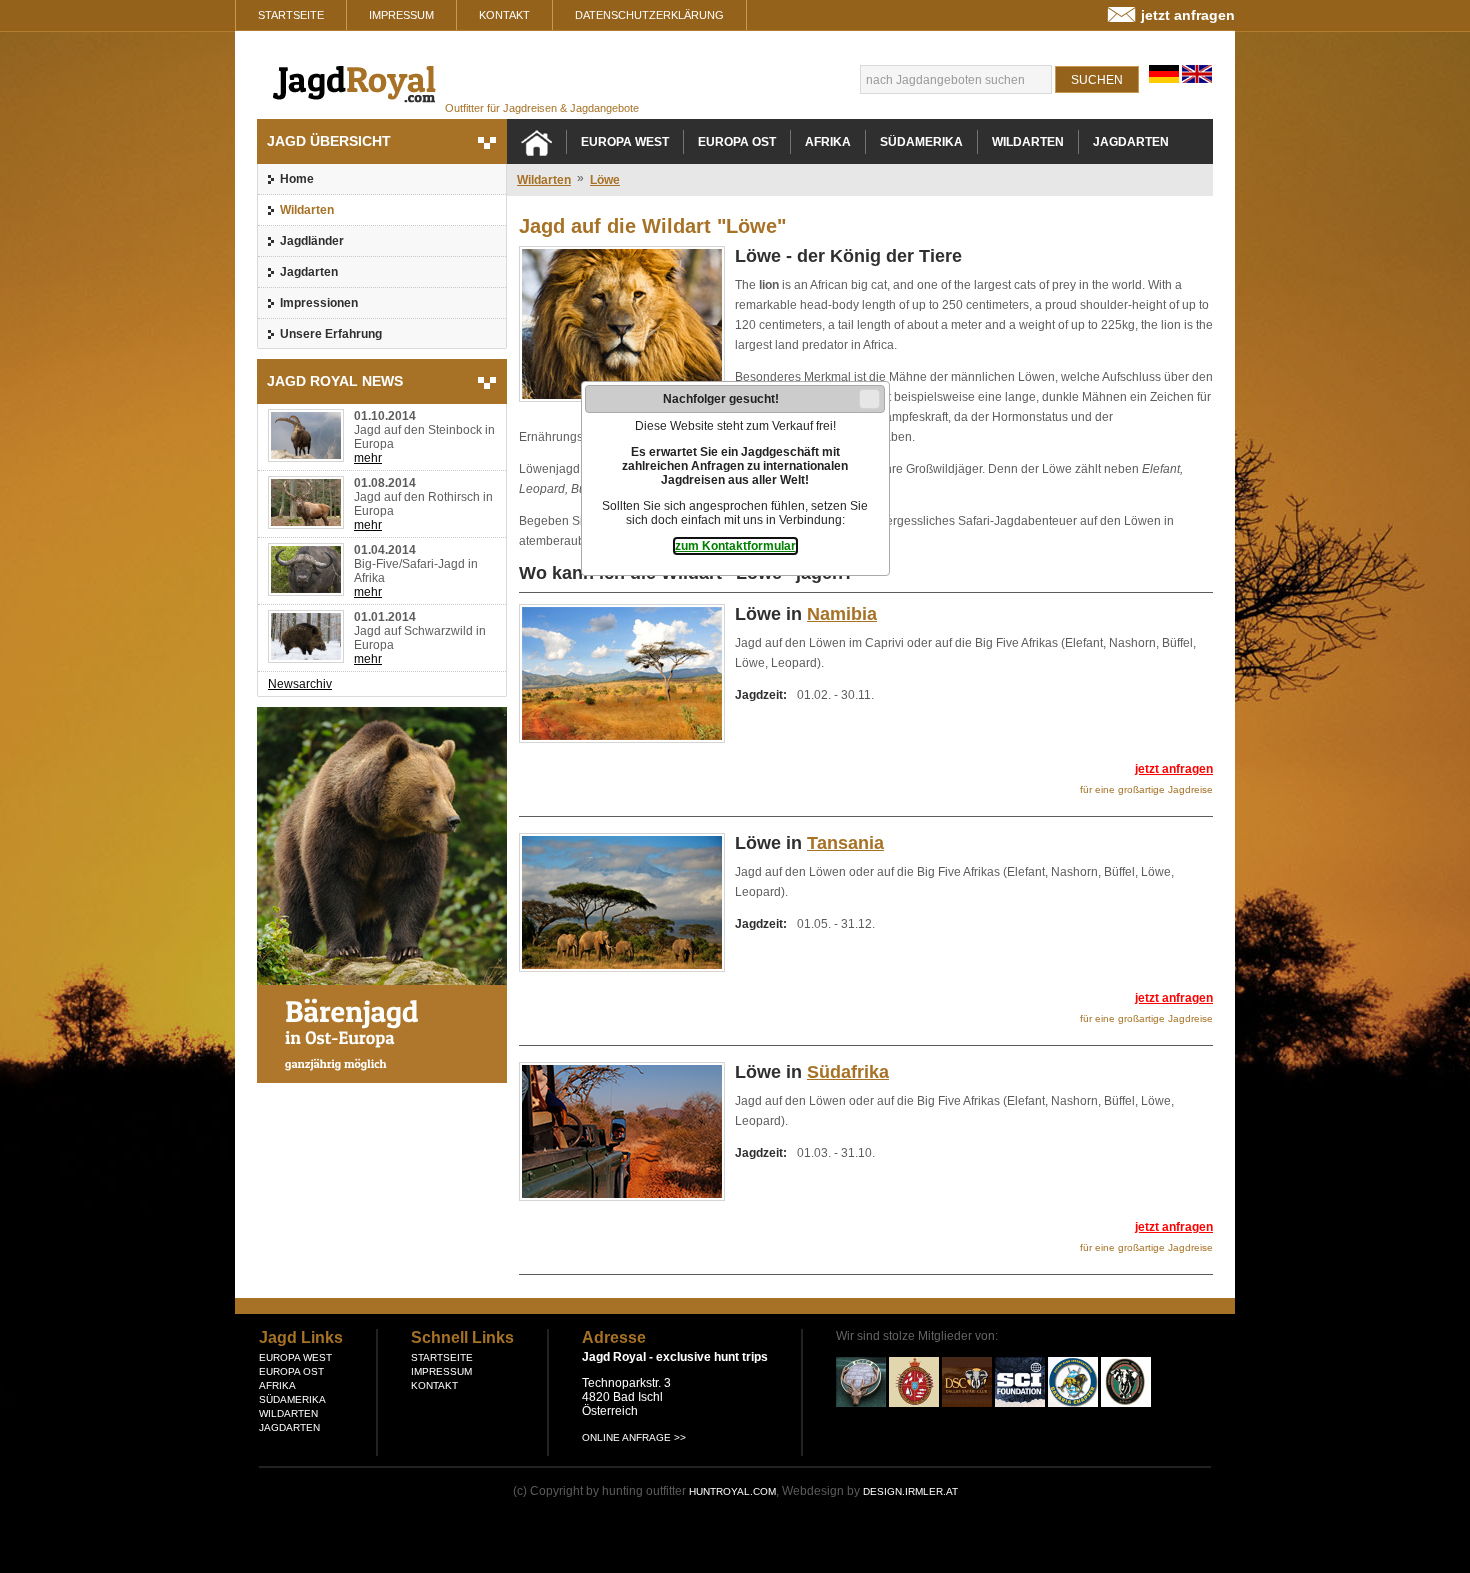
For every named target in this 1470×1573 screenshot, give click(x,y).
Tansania (845, 843)
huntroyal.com (732, 1491)
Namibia (842, 614)
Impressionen (319, 303)
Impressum (401, 15)
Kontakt (504, 15)
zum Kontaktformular (735, 546)
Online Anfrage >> (634, 1437)
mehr (368, 458)
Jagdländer (312, 241)
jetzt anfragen (1188, 15)
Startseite (291, 15)
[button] (869, 399)
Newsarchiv (300, 684)
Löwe (605, 180)
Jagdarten (309, 272)
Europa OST (737, 142)
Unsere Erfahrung (331, 334)
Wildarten (307, 210)
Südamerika (921, 142)
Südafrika (848, 1072)
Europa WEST (625, 142)
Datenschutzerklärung (649, 15)
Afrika (828, 142)
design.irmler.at (910, 1491)
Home (297, 179)
